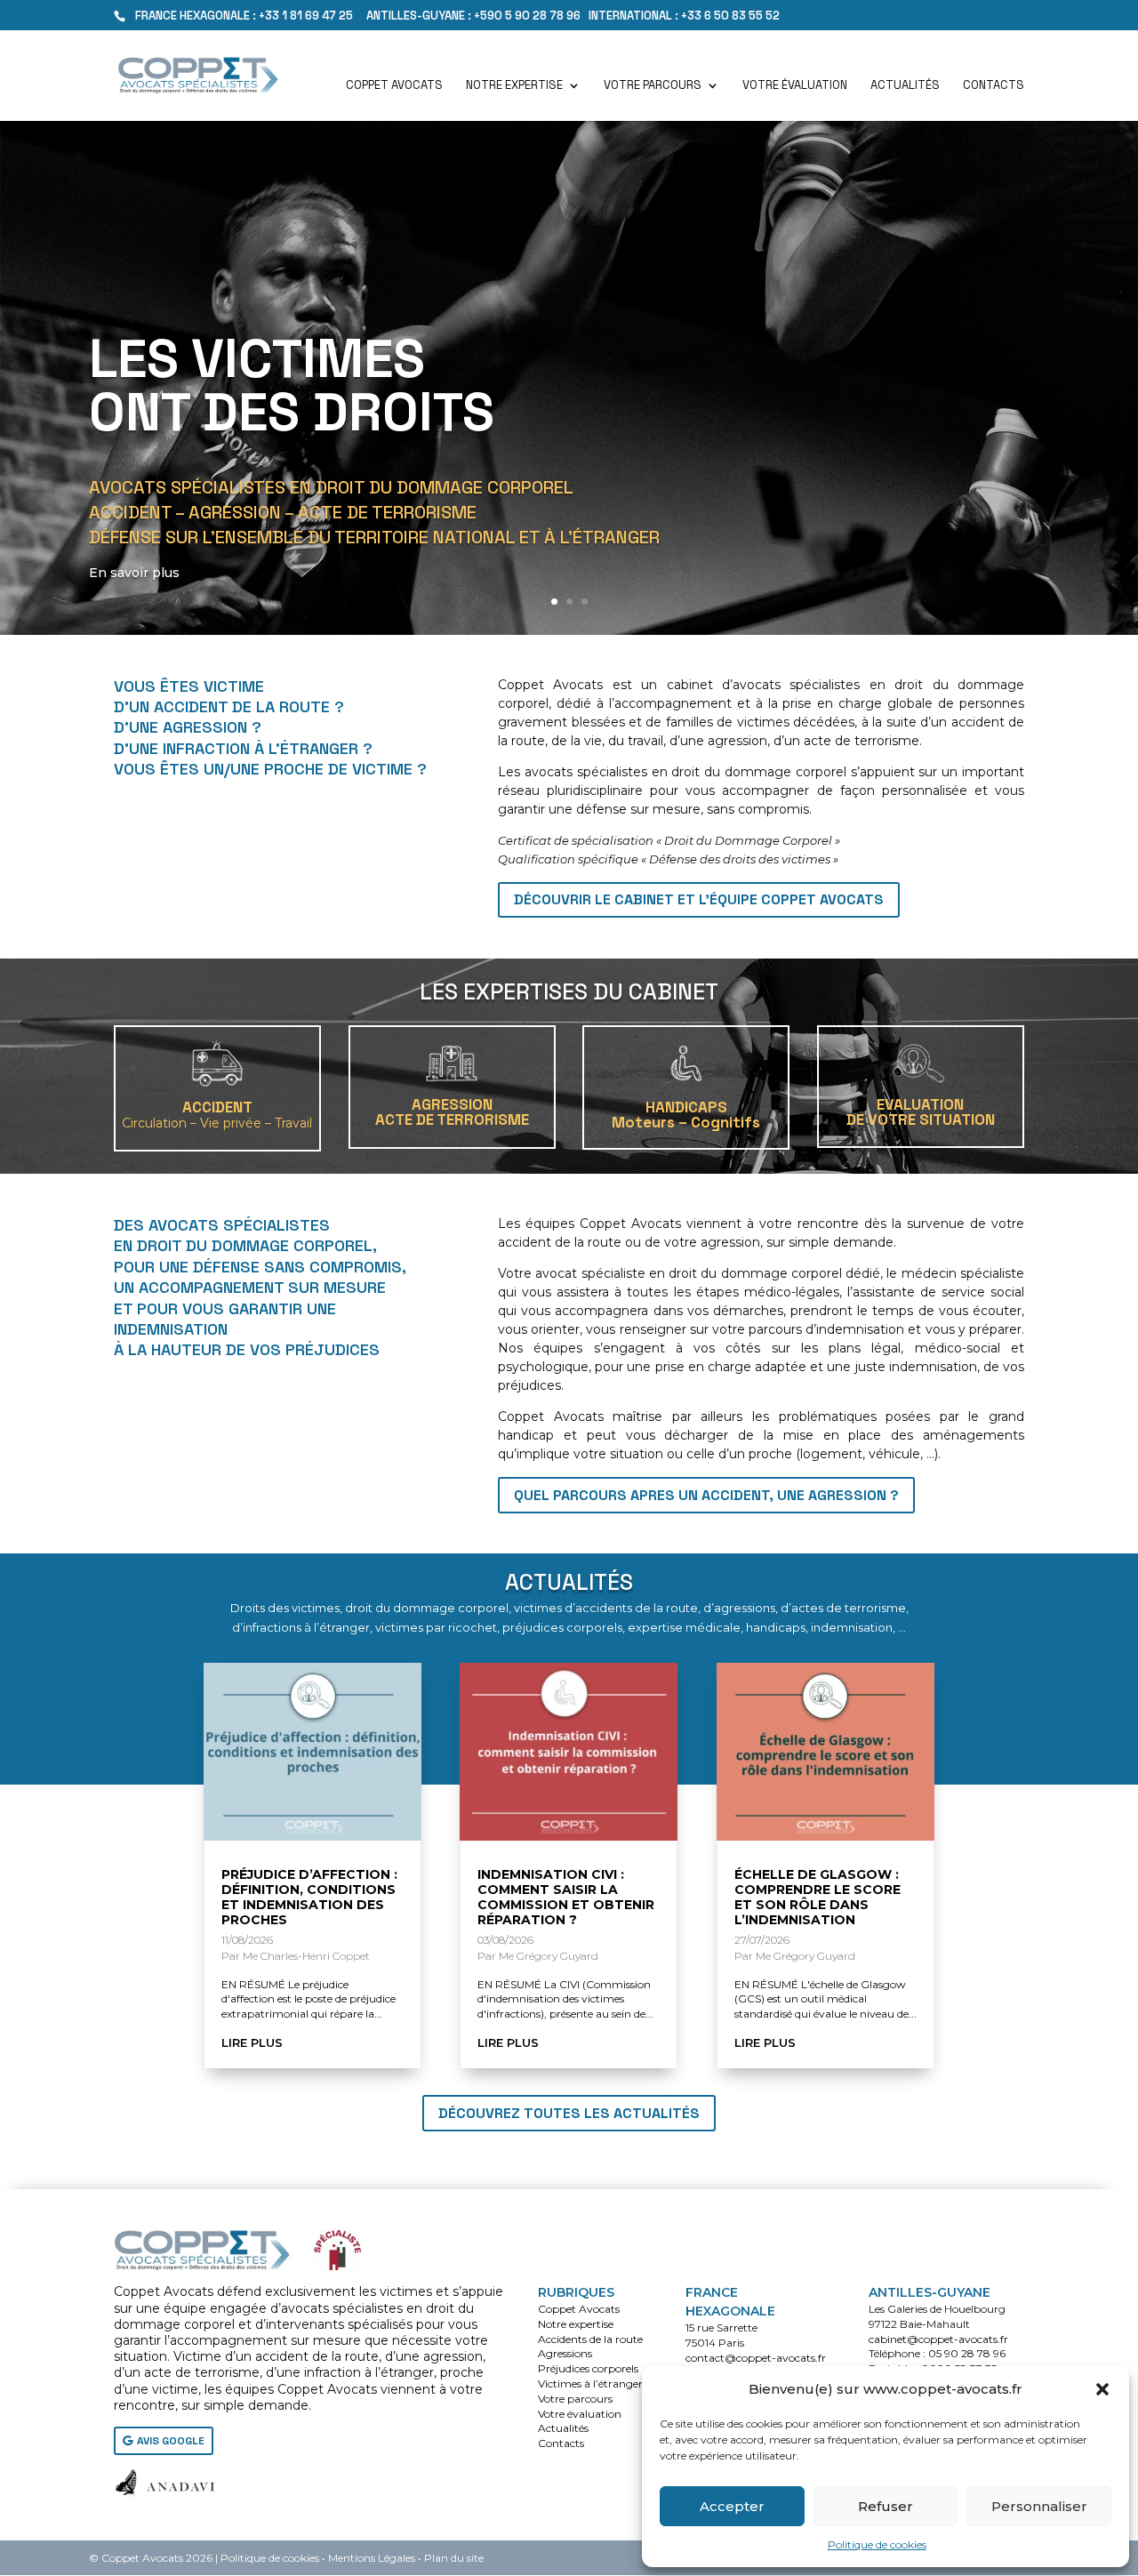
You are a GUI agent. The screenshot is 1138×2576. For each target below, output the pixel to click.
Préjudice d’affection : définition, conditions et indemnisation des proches (309, 1897)
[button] (1102, 2389)
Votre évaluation (795, 86)
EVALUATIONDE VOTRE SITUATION (921, 1112)
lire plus (252, 2042)
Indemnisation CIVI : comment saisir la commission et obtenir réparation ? (566, 1897)
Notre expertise (514, 86)
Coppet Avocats (394, 86)
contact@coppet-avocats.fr (756, 2358)
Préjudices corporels (588, 2368)
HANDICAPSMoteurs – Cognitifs (686, 1115)
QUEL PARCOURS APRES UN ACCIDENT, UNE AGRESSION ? (706, 1495)
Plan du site (454, 2558)
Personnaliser (1039, 2506)
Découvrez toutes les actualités (569, 2113)
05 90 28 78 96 (967, 2353)
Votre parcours (653, 86)
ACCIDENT (217, 1114)
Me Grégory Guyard (549, 1956)
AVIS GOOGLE (171, 2441)
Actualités (905, 86)
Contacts (994, 86)
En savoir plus (134, 573)
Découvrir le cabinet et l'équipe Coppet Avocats (699, 899)
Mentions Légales (372, 2558)
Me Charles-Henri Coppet (306, 1956)
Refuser (886, 2506)
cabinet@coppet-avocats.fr (938, 2339)
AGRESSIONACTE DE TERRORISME (452, 1112)
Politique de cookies (877, 2544)
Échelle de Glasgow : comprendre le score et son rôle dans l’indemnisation (817, 1897)
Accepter (732, 2506)
